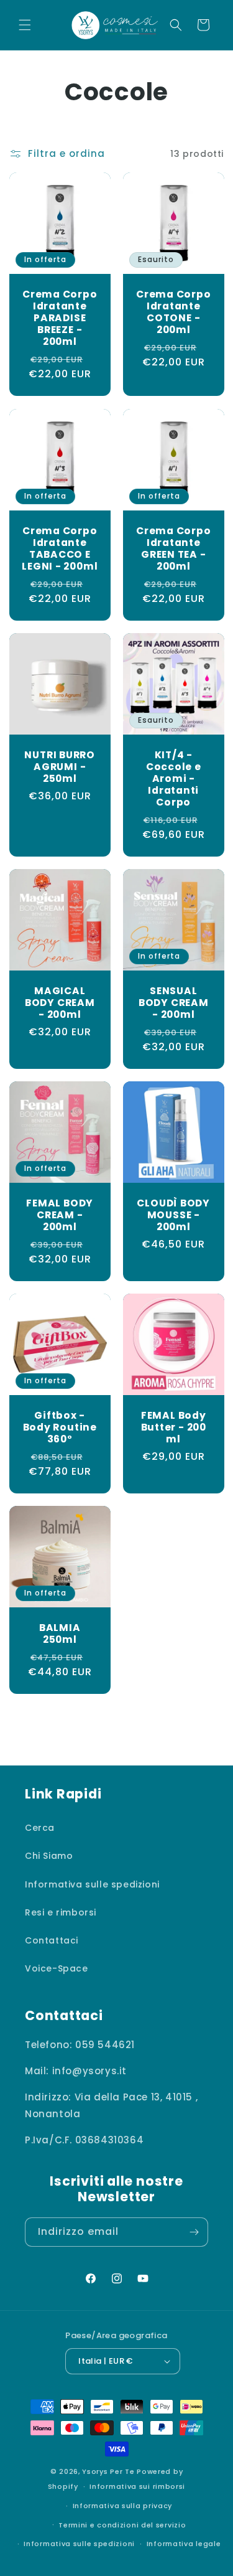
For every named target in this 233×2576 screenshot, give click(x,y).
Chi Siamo (49, 1856)
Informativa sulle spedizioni (92, 1884)
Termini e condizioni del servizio (122, 2525)
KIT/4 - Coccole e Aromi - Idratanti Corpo (173, 778)
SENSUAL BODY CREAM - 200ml (173, 1003)
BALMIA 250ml (60, 1634)
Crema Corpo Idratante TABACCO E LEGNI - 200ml (60, 548)
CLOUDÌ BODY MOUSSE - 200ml (173, 1215)
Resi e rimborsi (61, 1912)
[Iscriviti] (194, 2232)
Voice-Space (57, 1968)
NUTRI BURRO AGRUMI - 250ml (60, 766)
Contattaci (52, 1940)
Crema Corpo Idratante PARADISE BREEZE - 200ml (60, 318)
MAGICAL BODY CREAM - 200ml (60, 1003)
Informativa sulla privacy (123, 2506)
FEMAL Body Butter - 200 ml (173, 1427)
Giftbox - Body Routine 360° (60, 1427)
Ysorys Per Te (108, 2471)
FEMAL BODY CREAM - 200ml (60, 1215)
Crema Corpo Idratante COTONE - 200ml (173, 312)
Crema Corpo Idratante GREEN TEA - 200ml (173, 548)
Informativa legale (184, 2544)
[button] (25, 25)
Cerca (40, 1828)
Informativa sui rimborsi (137, 2486)
